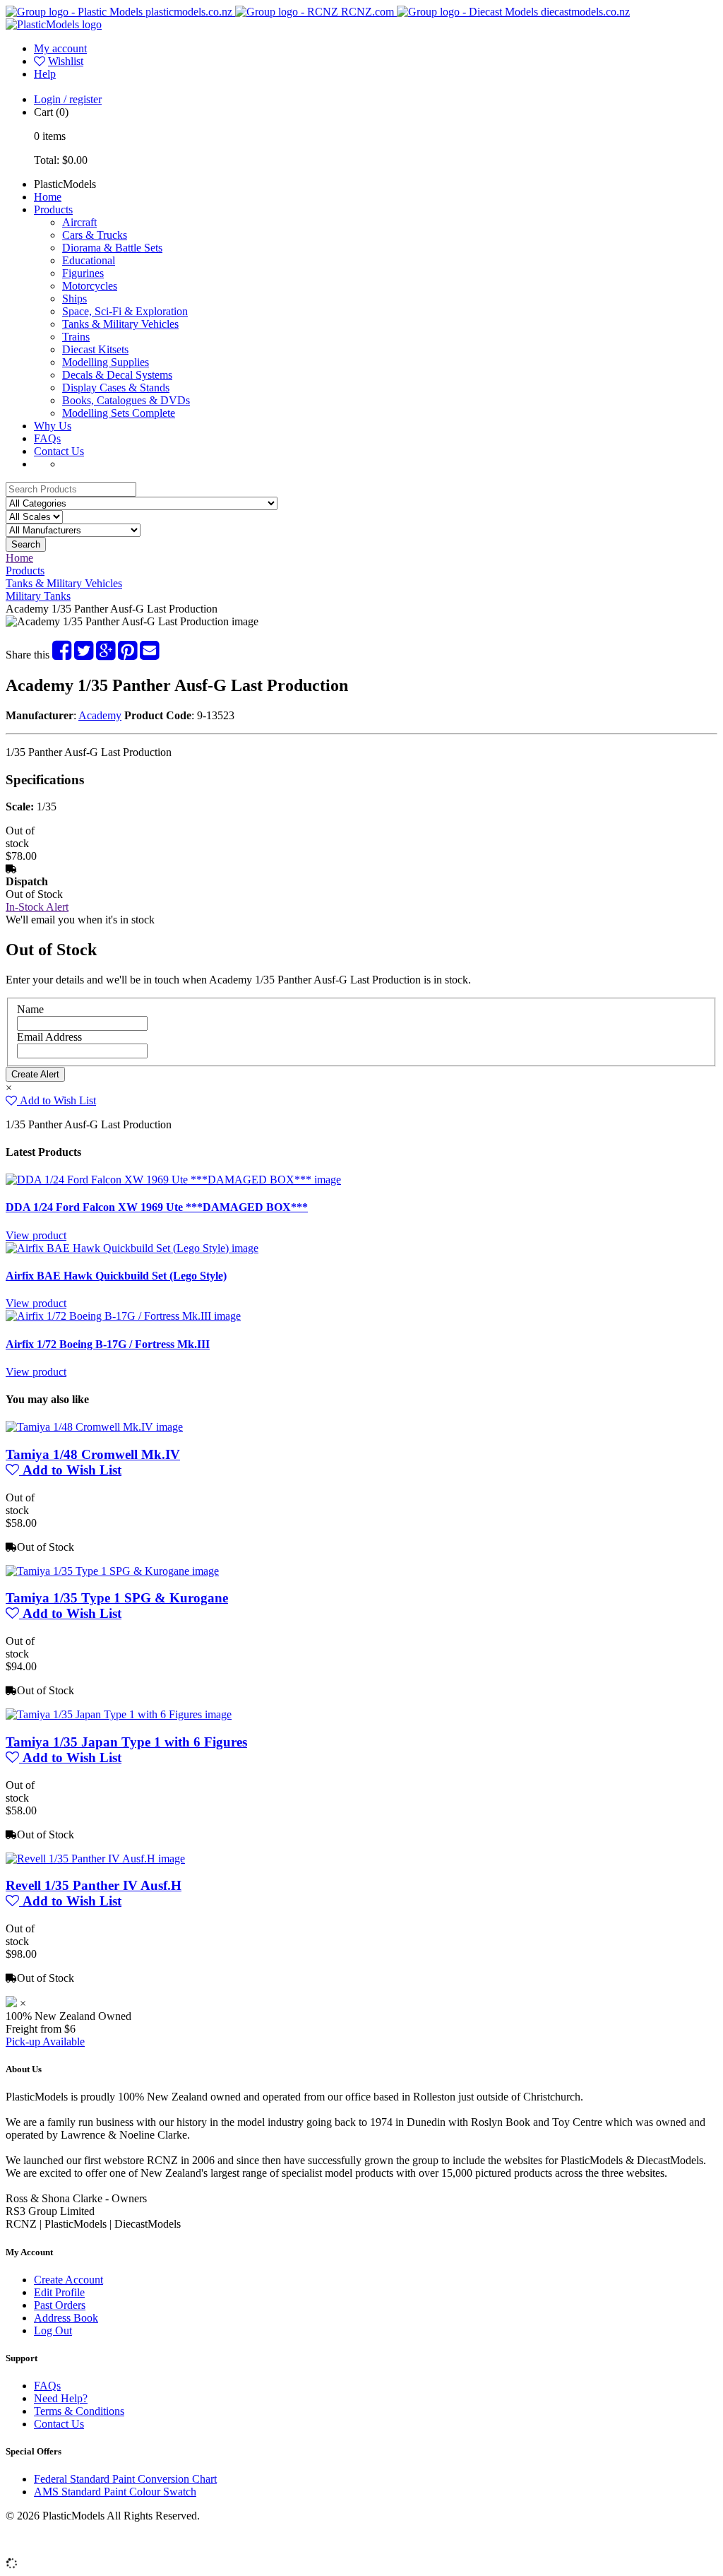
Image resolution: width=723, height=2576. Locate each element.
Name (30, 1009)
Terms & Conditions (79, 2411)
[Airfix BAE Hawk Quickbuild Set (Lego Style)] (132, 1248)
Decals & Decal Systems (117, 375)
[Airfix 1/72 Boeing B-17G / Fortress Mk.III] (123, 1316)
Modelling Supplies (106, 362)
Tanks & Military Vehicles (120, 324)
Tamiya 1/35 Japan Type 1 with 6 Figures (126, 1742)
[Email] (149, 655)
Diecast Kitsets (95, 349)
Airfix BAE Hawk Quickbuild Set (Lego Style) (116, 1276)
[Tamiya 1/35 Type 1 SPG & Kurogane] (112, 1571)
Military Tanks (38, 596)
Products (53, 209)
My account (60, 48)
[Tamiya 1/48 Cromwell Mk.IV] (94, 1427)
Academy (100, 715)
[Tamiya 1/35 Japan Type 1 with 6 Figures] (119, 1714)
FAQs (47, 438)
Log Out (53, 2330)
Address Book (66, 2318)
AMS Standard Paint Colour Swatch (115, 2492)
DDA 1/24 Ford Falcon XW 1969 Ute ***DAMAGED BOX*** (157, 1207)
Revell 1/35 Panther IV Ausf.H (94, 1885)
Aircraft (79, 222)
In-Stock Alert (37, 907)
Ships (74, 299)
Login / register (68, 99)
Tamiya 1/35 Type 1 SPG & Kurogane (117, 1598)
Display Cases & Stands (116, 388)
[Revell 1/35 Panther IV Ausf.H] (95, 1859)
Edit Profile (59, 2292)
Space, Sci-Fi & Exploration (125, 311)
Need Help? (61, 2398)
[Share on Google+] (106, 655)
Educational (89, 260)
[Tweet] (84, 655)
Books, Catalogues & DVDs (126, 400)
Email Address (49, 1037)
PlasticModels (65, 184)
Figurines (83, 273)
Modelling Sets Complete (119, 413)
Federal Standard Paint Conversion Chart (125, 2479)
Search (26, 544)
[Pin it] (127, 655)
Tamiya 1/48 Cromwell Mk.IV (93, 1454)
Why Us (53, 426)
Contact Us (59, 451)
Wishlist (66, 61)
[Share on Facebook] (62, 655)
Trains (76, 337)
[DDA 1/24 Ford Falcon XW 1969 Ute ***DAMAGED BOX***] (173, 1180)
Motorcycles (90, 286)
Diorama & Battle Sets (112, 248)
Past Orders (60, 2305)
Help (45, 74)
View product (36, 1235)
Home (48, 197)
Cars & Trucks (95, 235)
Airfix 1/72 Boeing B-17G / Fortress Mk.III (108, 1344)
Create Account (68, 2280)
